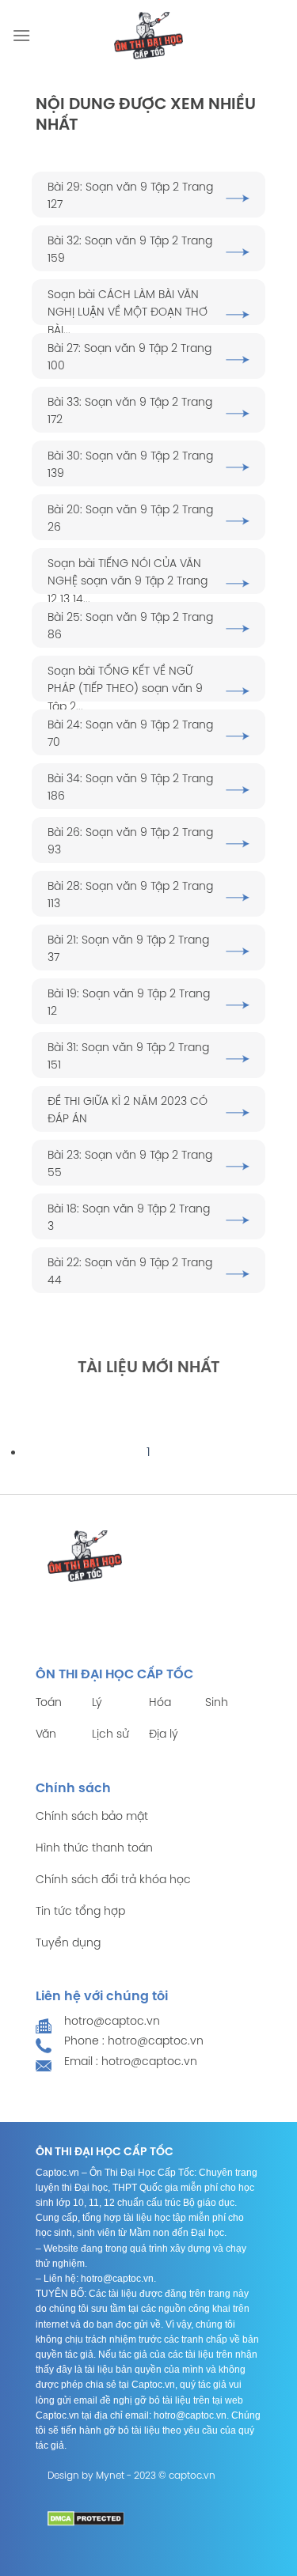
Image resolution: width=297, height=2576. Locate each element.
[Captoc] (149, 36)
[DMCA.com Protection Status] (86, 2519)
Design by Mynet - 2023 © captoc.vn (131, 2476)
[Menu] (21, 35)
